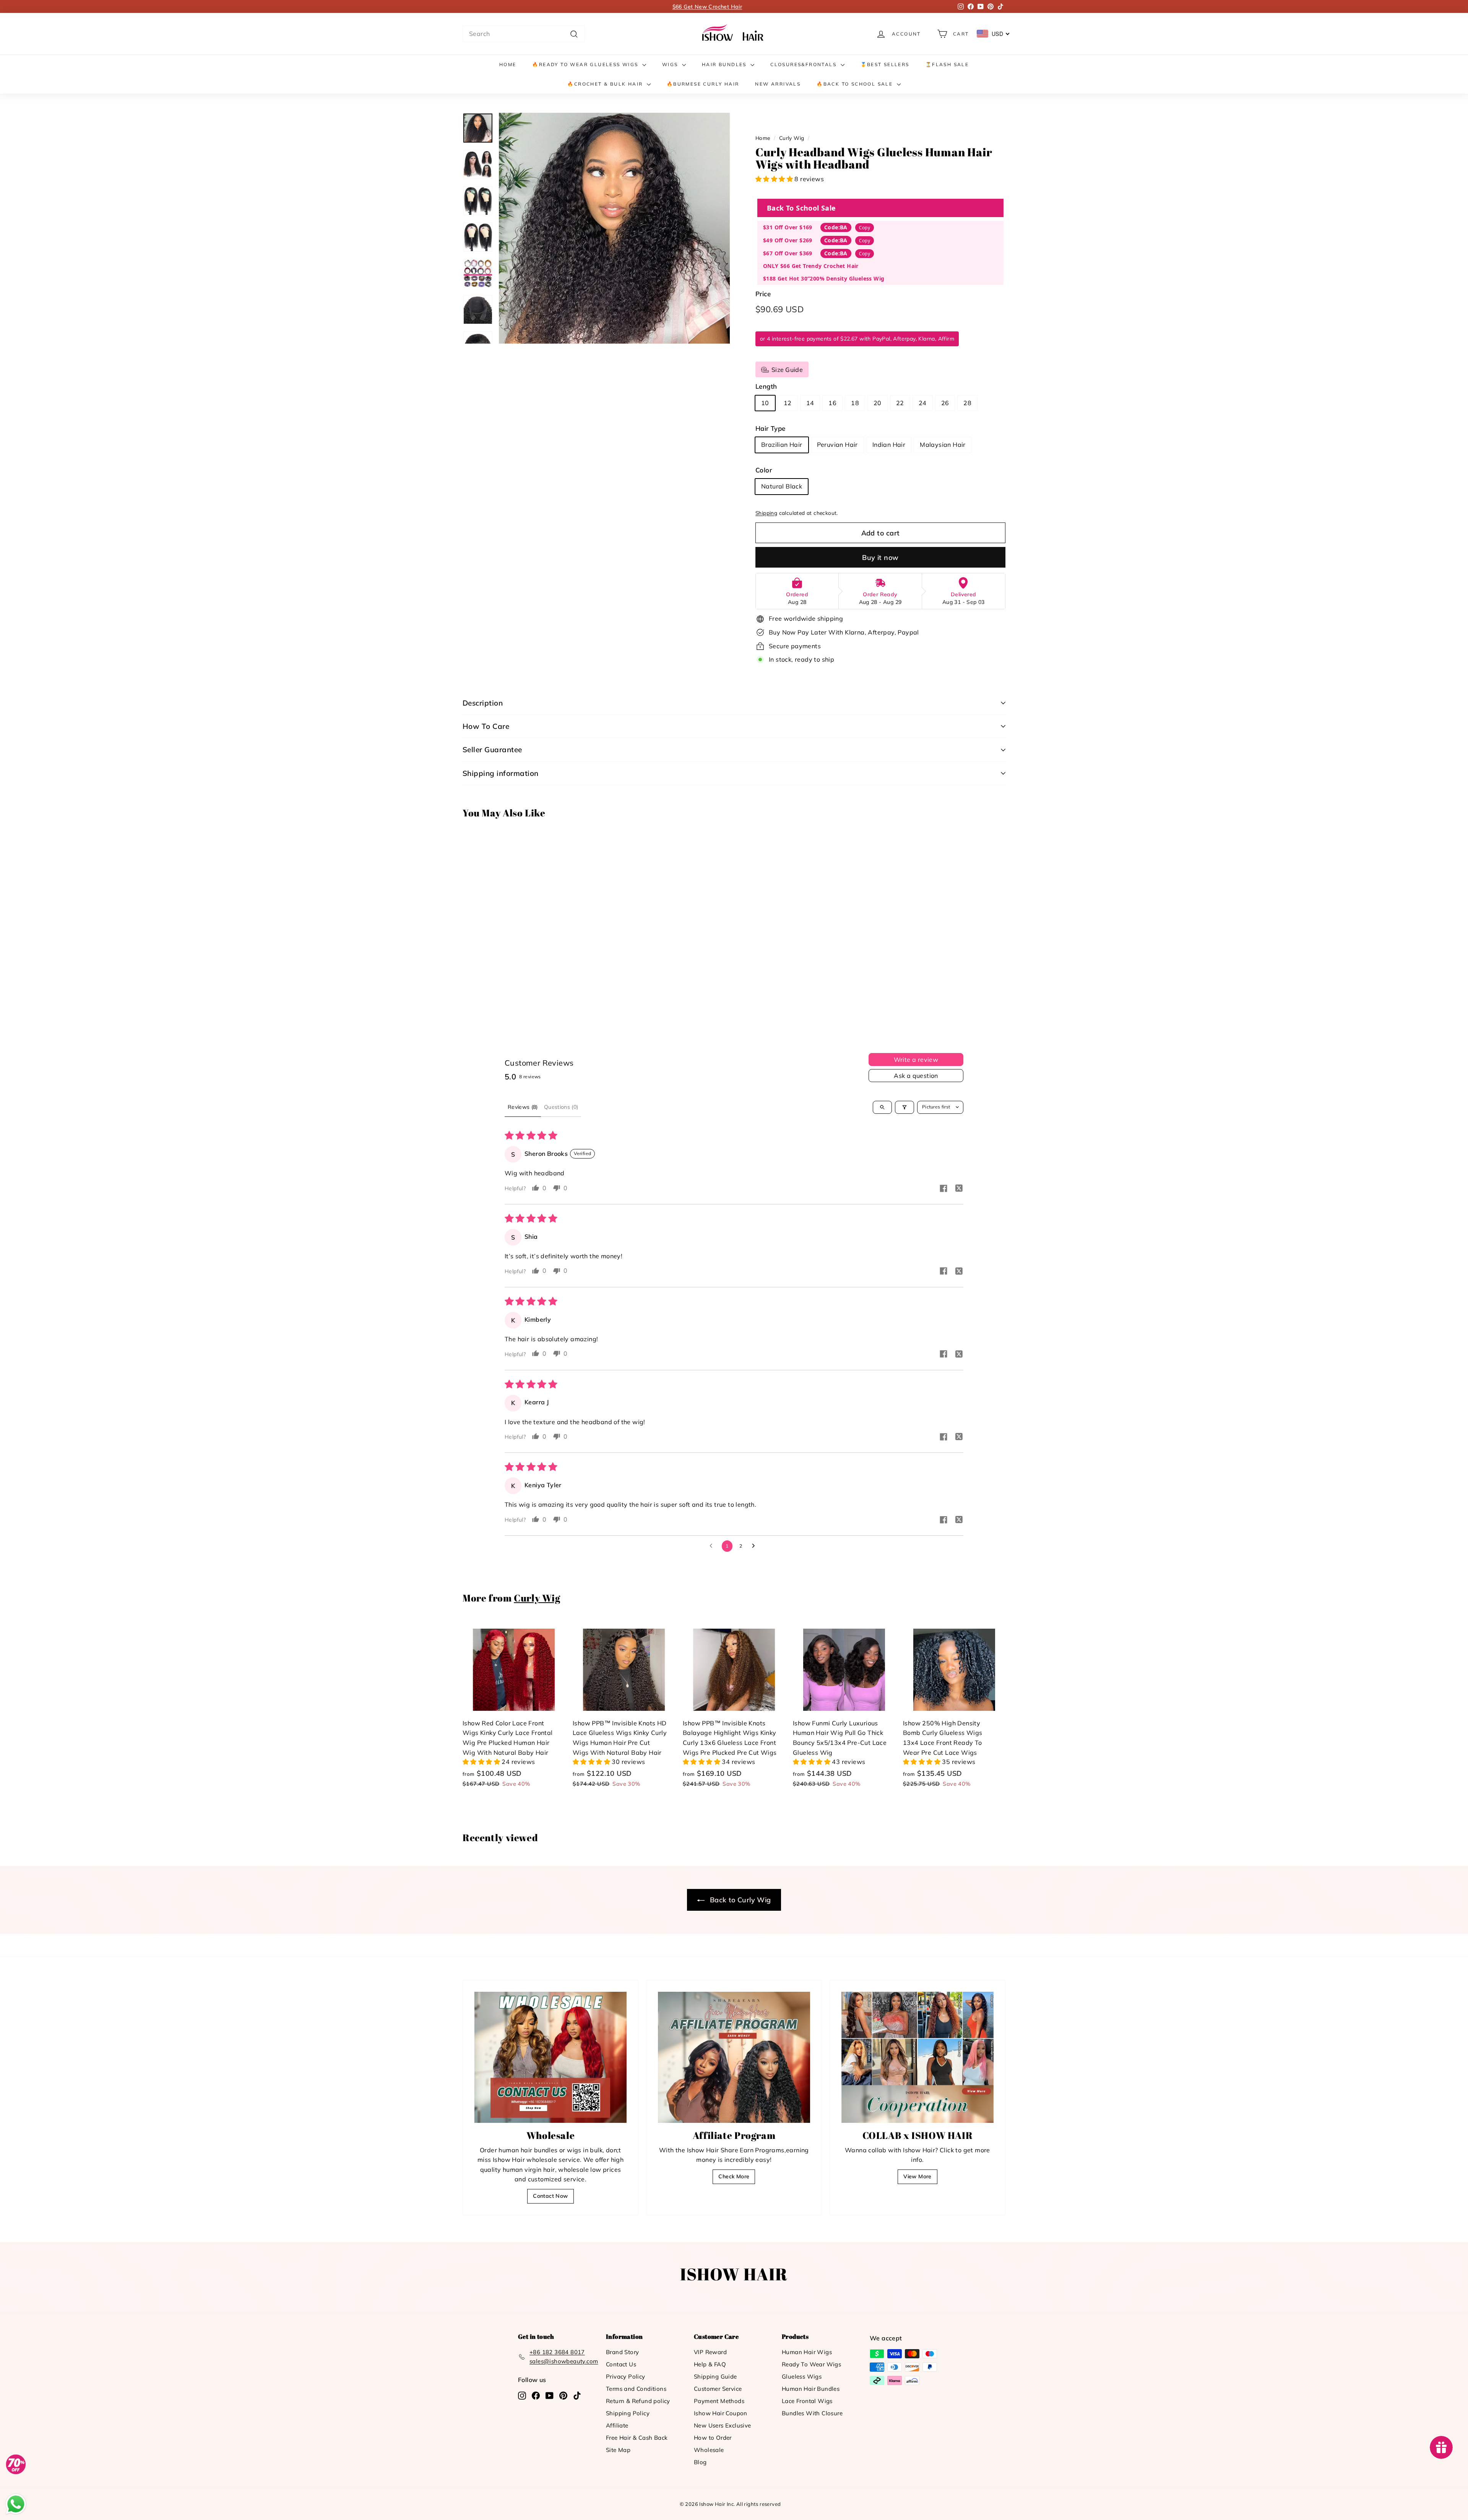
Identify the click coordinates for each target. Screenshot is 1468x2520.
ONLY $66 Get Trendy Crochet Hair (811, 266)
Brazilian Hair (782, 445)
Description (483, 703)
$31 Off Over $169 (788, 227)
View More (917, 2176)
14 (810, 403)
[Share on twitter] (959, 1189)
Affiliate (617, 2425)
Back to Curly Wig (739, 1900)
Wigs (671, 64)
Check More (734, 2176)
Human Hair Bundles (811, 2389)
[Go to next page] (755, 1546)
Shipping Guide (715, 2376)
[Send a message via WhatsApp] (16, 2504)
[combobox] (524, 34)
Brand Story (622, 2352)
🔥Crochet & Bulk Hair (606, 84)
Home (508, 64)
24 (923, 403)
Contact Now (550, 2196)
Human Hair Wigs (807, 2352)
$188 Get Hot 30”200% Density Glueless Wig (824, 278)
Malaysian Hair (943, 445)
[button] (775, 179)
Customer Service (718, 2389)
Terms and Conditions (636, 2389)
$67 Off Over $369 (788, 253)
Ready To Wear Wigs (811, 2364)
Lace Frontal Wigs (807, 2401)
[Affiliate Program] (734, 2057)
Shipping (766, 513)
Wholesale (709, 2450)
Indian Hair (889, 445)
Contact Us (621, 2364)
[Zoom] (614, 228)
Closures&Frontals (804, 64)
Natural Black (782, 486)
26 (945, 403)
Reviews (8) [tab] (523, 1107)
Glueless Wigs (802, 2376)
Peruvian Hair (837, 445)
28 (967, 403)
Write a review (916, 1060)
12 (788, 403)
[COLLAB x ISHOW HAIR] (917, 2057)
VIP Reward (710, 2352)
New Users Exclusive (723, 2425)
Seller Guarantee (492, 750)
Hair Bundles (725, 64)
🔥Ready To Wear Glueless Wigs (586, 64)
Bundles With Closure (812, 2413)
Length (766, 386)
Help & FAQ (710, 2364)
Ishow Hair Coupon (721, 2413)
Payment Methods (719, 2401)
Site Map (618, 2450)
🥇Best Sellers (885, 64)
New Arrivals (778, 84)
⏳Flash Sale (947, 64)
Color (764, 470)
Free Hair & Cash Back (637, 2438)
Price (763, 294)
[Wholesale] (550, 2057)
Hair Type (771, 428)
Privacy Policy (626, 2376)
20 (878, 403)
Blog (700, 2462)
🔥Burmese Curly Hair (703, 84)
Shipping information (501, 773)
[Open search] (882, 1107)
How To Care (486, 726)
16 (832, 403)
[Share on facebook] (943, 1189)
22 (900, 403)
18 (855, 403)
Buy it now (880, 557)
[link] (734, 34)
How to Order (713, 2438)
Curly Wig (792, 138)
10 (765, 403)
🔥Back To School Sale (856, 84)
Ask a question (916, 1076)
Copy (865, 228)
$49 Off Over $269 (788, 240)
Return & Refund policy (638, 2401)
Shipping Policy (628, 2413)
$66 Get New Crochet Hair (707, 6)
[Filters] (905, 1107)
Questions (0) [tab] (561, 1107)
